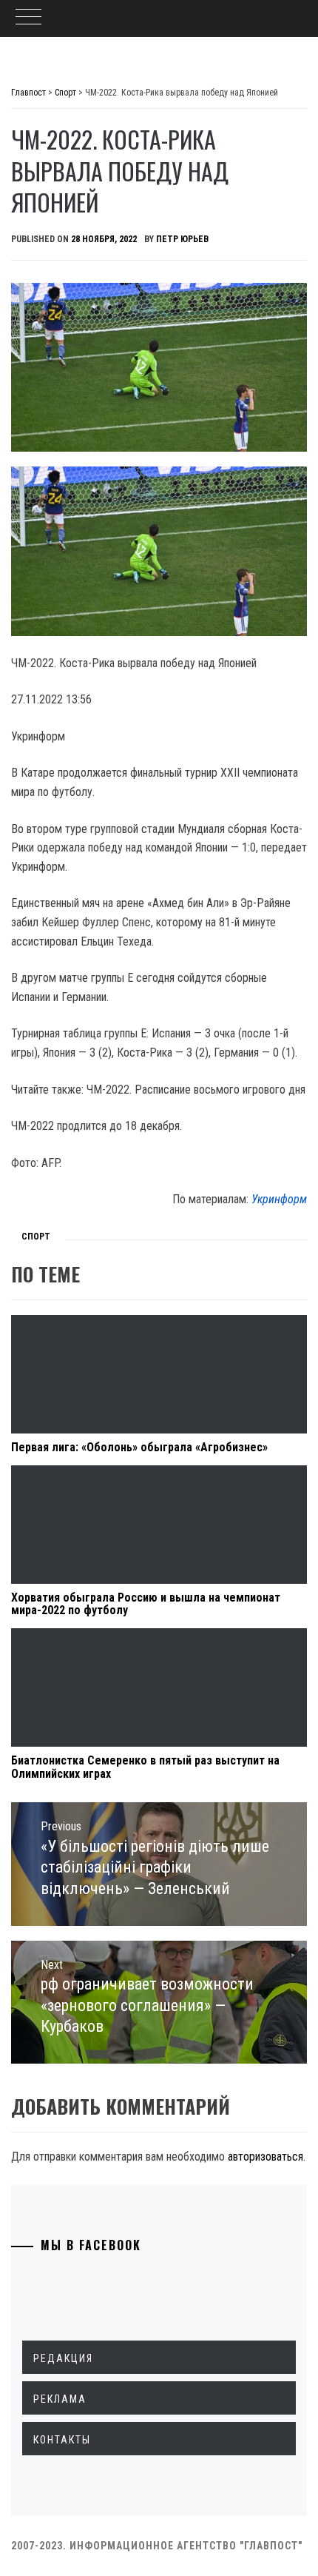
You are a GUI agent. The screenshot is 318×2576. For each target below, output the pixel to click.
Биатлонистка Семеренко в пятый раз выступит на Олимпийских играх (145, 1767)
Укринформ (279, 1199)
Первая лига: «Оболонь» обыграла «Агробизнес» (139, 1447)
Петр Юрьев (182, 239)
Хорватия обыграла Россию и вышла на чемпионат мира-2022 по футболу (146, 1604)
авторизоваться (265, 2157)
